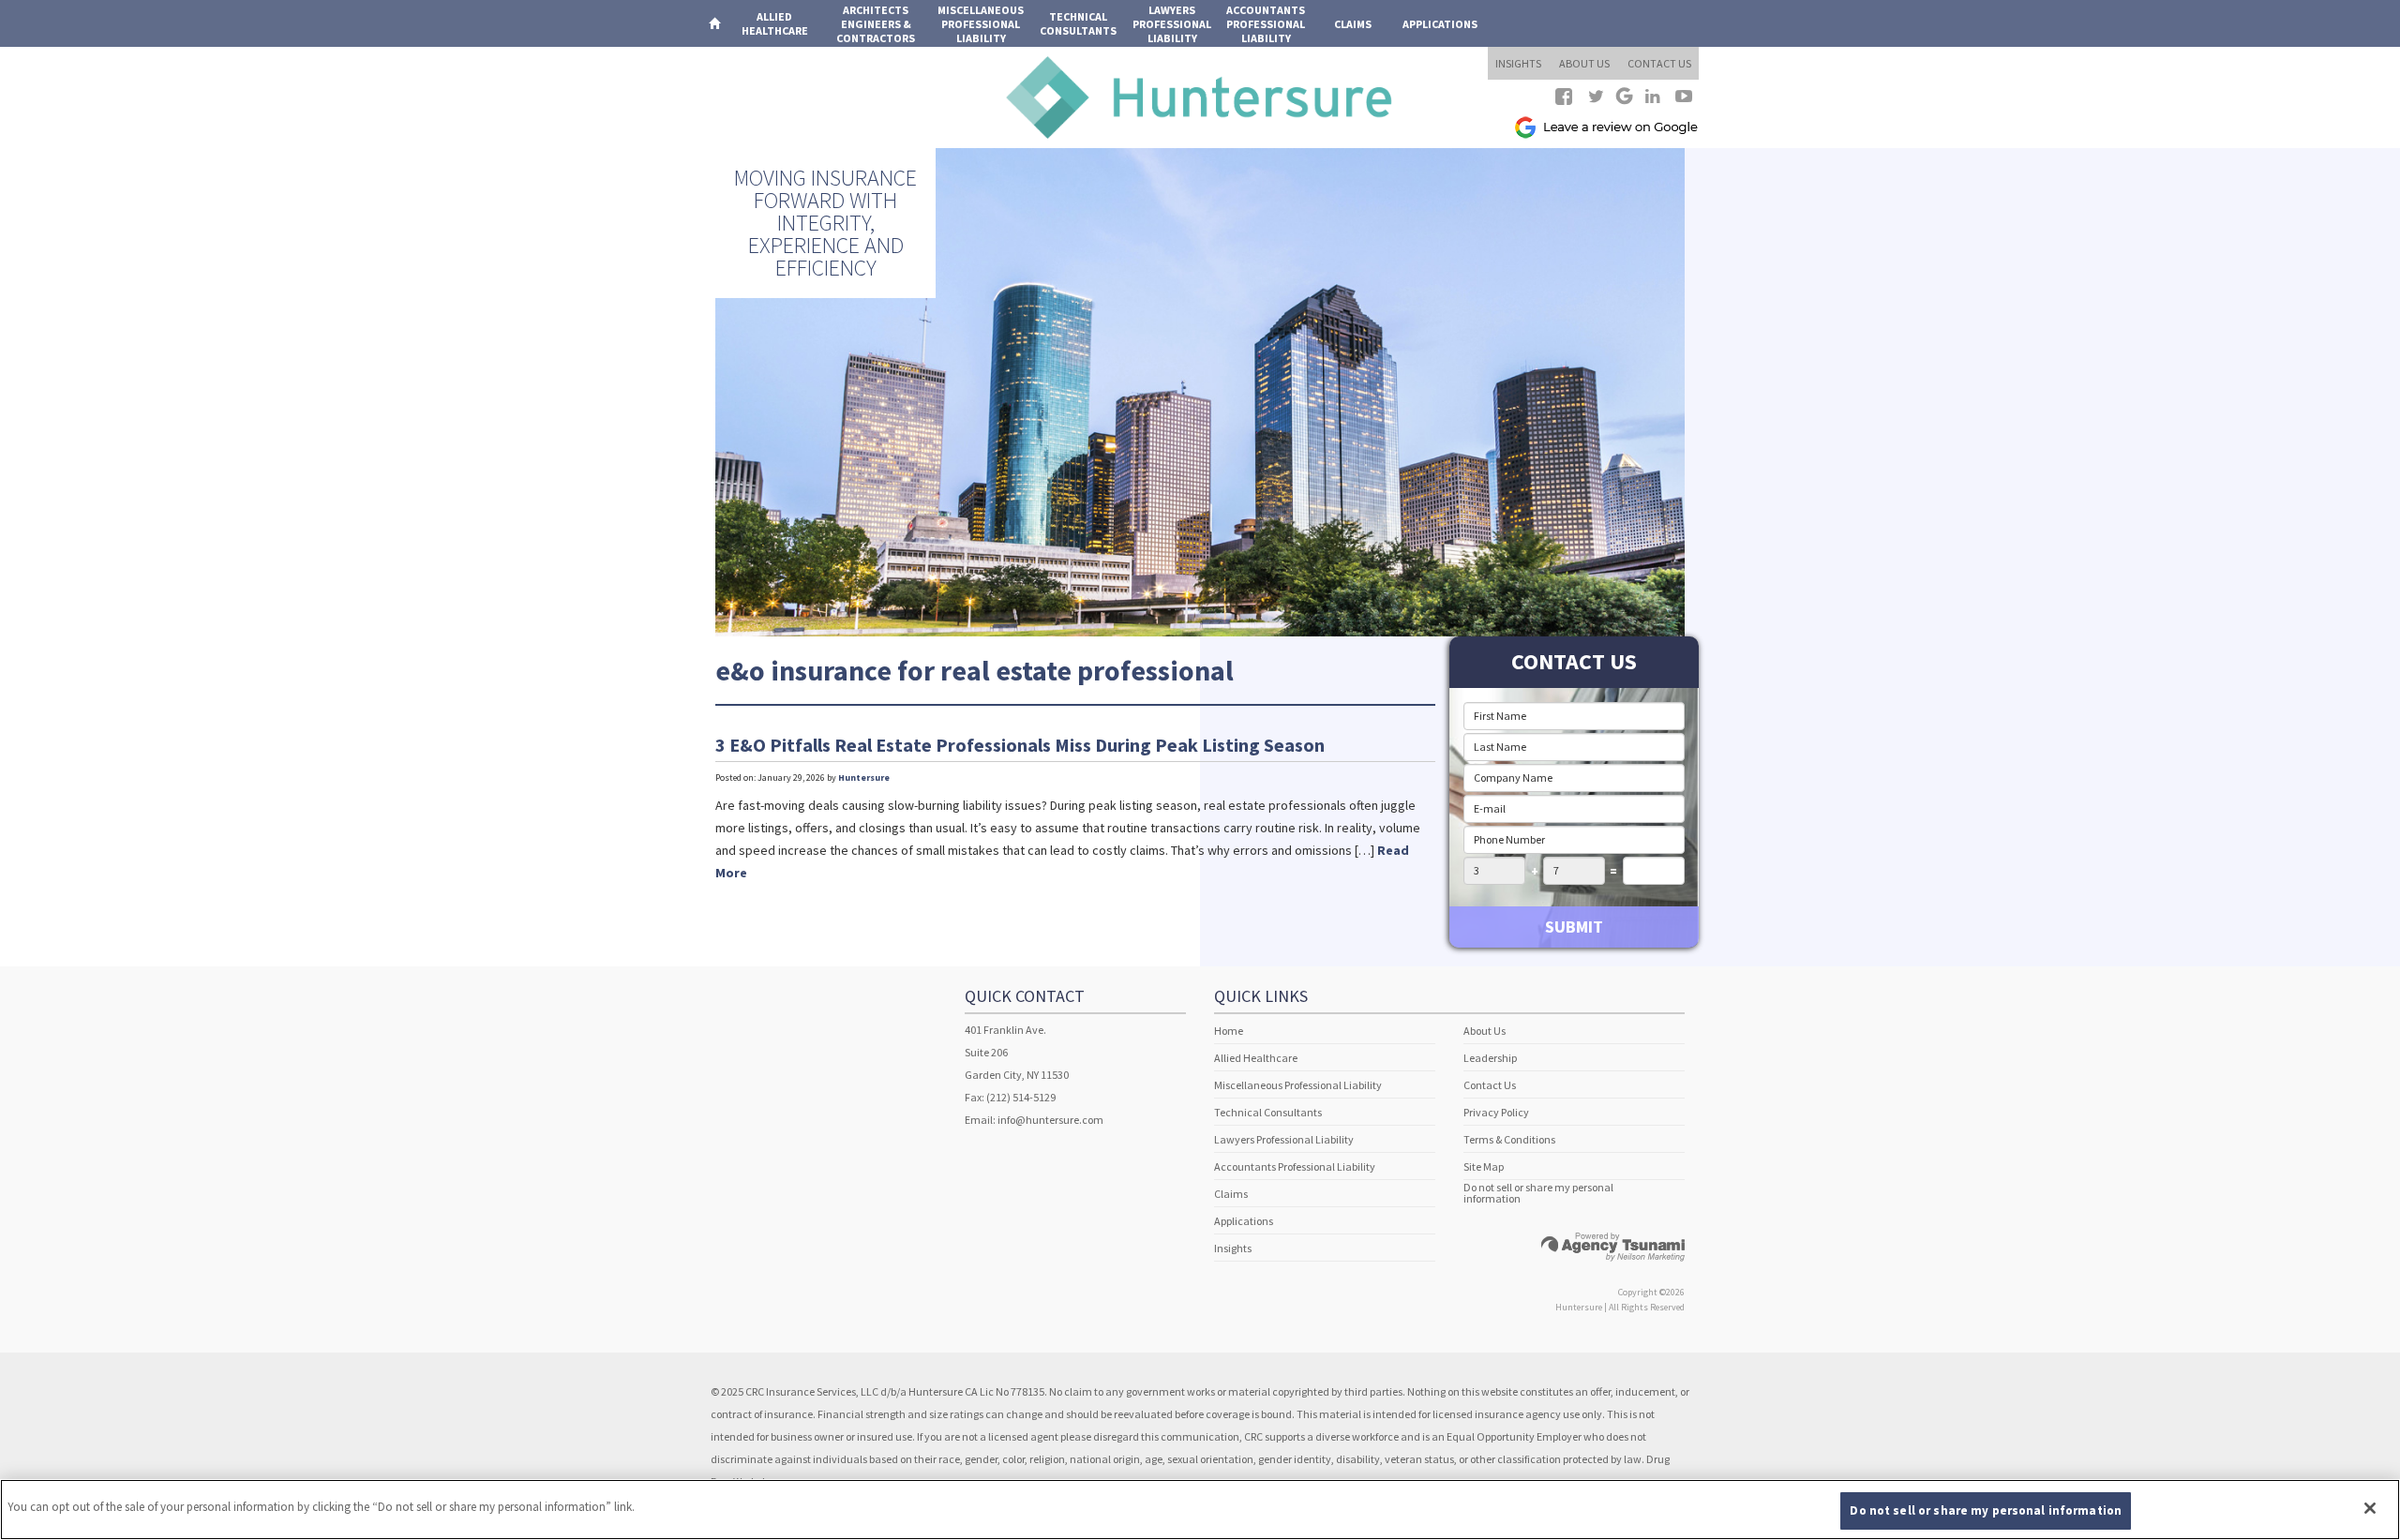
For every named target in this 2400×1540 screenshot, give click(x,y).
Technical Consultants (1268, 1112)
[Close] (2370, 1508)
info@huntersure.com (1050, 1120)
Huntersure (864, 777)
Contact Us (1490, 1085)
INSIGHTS (1518, 63)
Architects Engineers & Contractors (876, 24)
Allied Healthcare (1256, 1058)
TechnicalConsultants (1078, 23)
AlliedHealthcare (775, 23)
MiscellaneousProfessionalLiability (981, 24)
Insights (1233, 1248)
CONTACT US (1659, 63)
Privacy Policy (1496, 1112)
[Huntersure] (1200, 96)
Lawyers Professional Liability (1284, 1139)
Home (1229, 1031)
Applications (1440, 24)
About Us (1485, 1031)
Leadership (1490, 1058)
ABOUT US (1584, 63)
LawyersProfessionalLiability (1172, 24)
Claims (1353, 24)
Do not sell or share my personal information (1538, 1193)
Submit (1574, 927)
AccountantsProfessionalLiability (1266, 24)
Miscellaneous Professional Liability (1298, 1085)
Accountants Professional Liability (1295, 1166)
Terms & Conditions (1509, 1139)
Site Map (1484, 1166)
